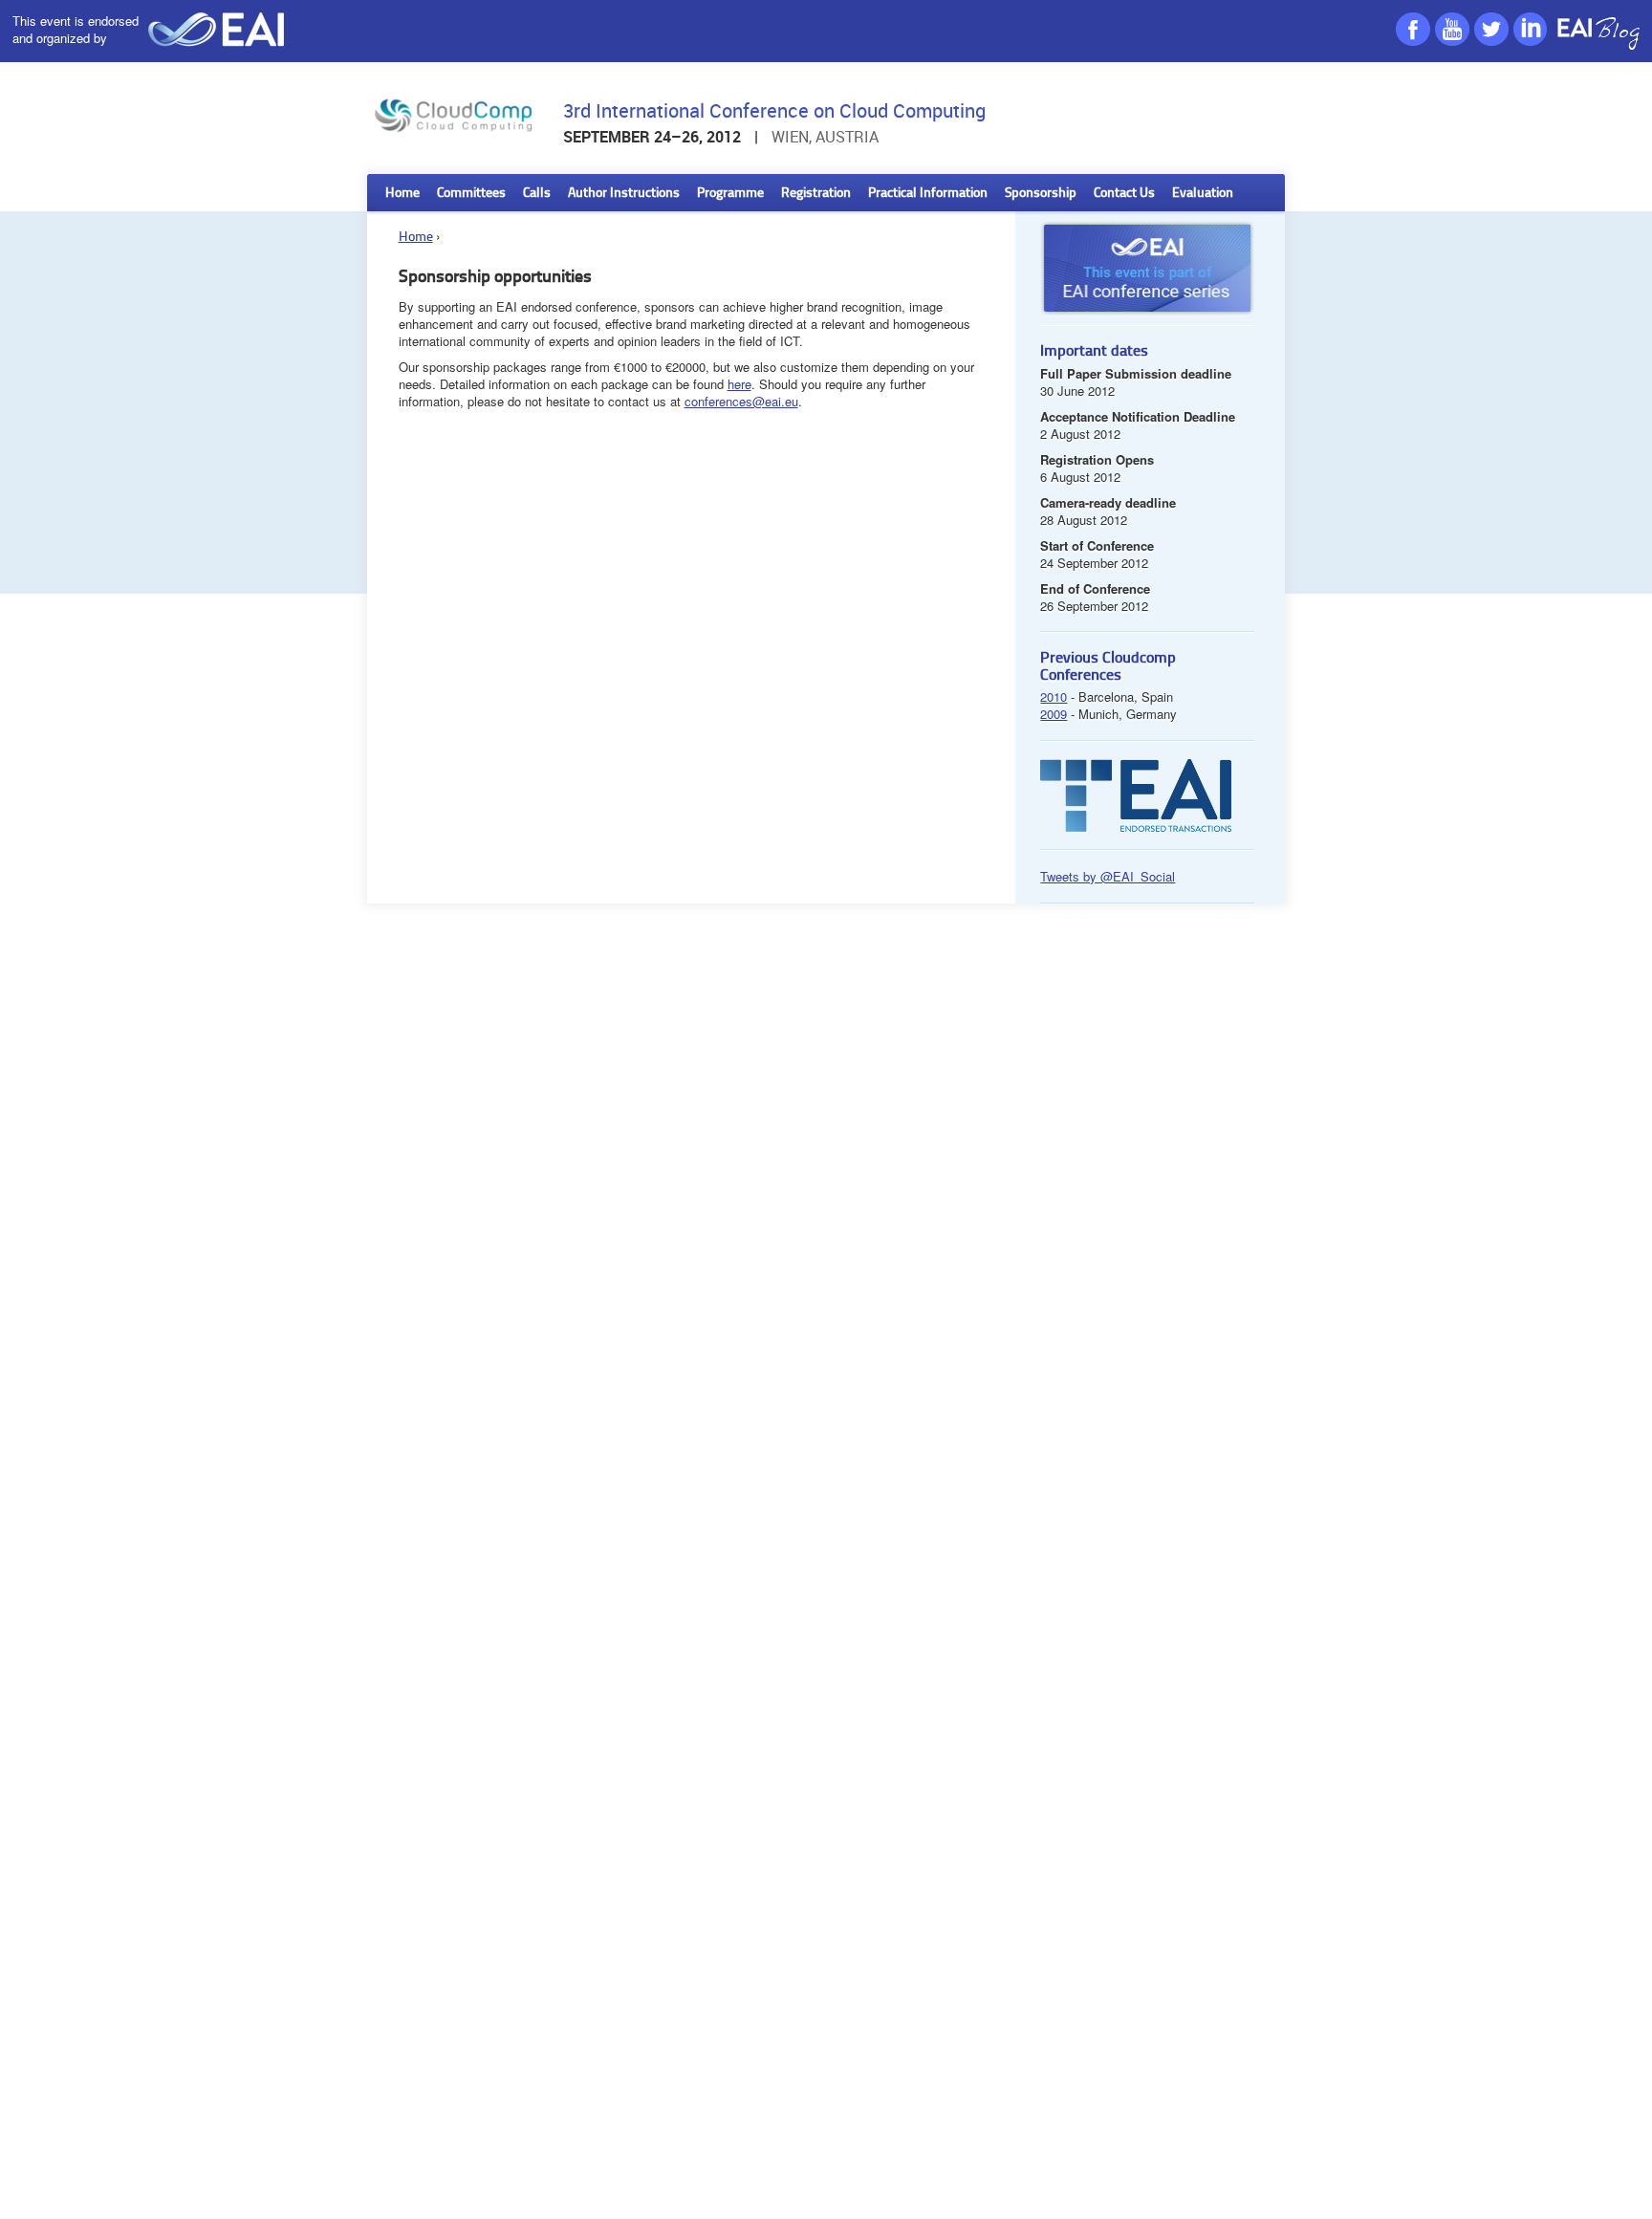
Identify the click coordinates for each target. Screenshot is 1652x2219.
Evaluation (1203, 194)
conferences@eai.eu (741, 401)
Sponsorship (1041, 194)
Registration (816, 194)
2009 (1054, 714)
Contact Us (1124, 194)
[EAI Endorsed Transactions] (1136, 827)
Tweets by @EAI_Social (1108, 876)
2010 (1054, 696)
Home (402, 194)
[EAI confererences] (1147, 320)
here (739, 384)
